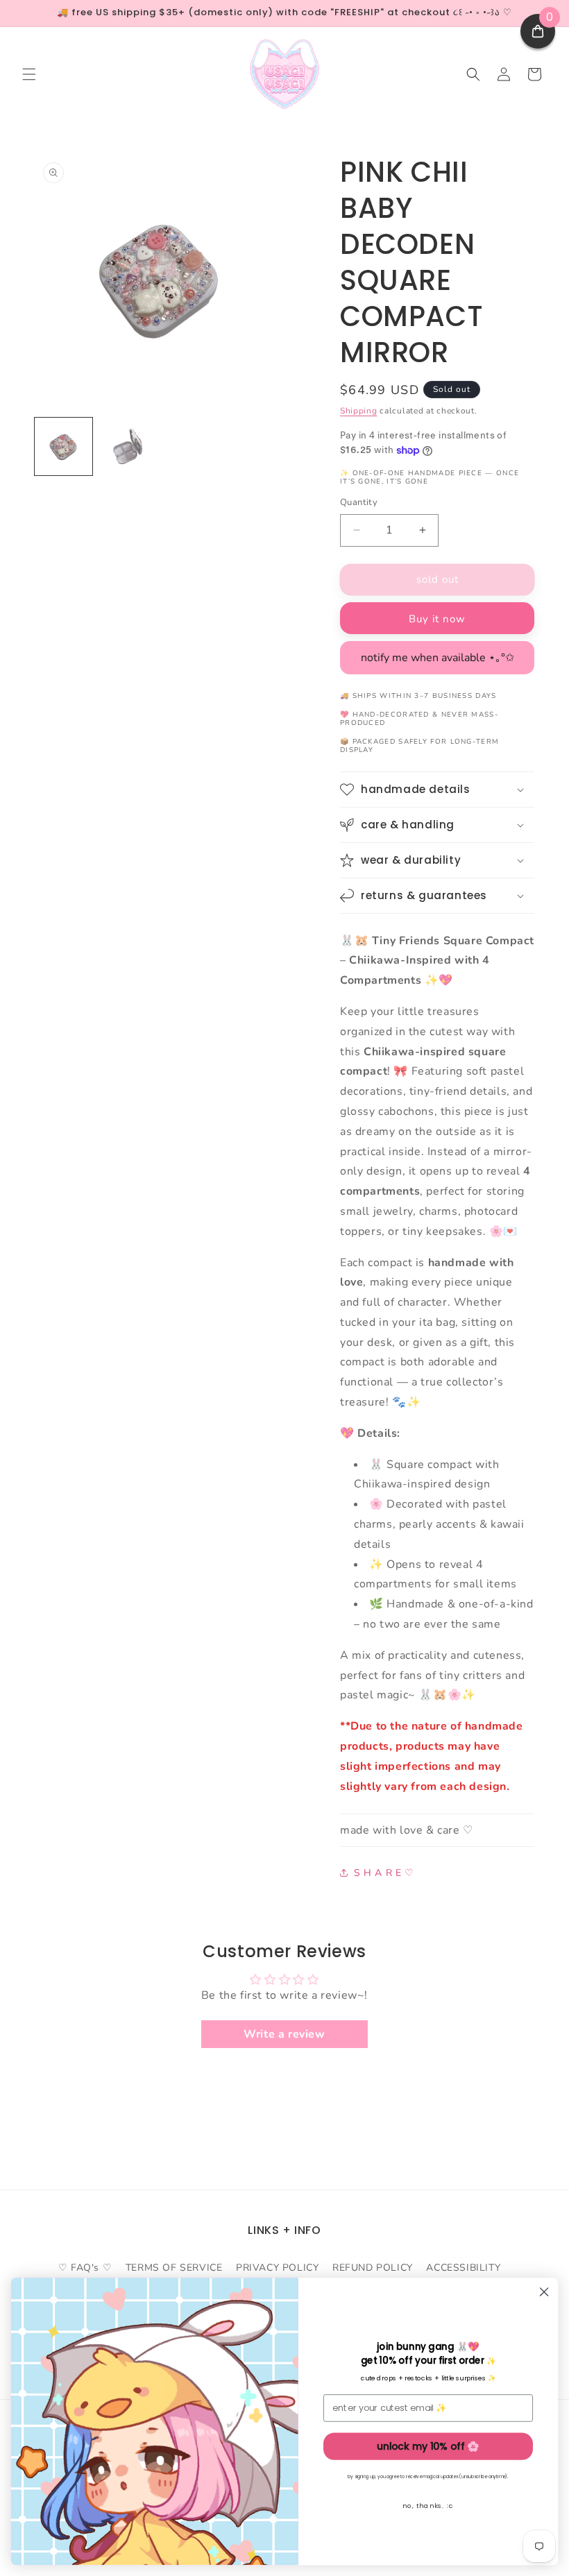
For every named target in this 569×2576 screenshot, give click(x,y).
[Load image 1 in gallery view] (63, 446)
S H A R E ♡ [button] (384, 1873)
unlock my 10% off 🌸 (428, 2446)
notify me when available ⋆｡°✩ (438, 658)
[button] (29, 74)
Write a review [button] (284, 2034)
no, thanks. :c (428, 2506)
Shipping (359, 411)
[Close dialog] (544, 2292)
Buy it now (437, 619)
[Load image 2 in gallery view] (128, 446)
